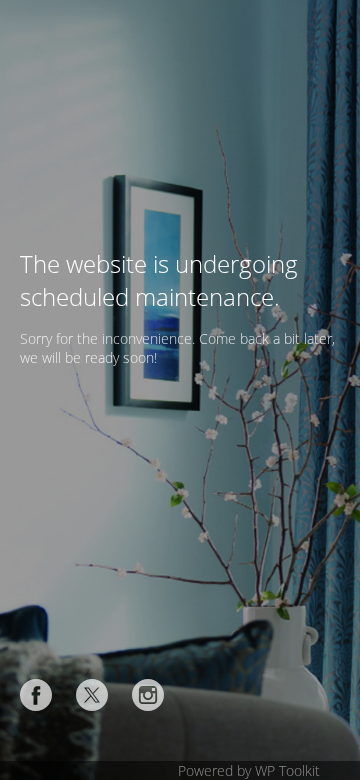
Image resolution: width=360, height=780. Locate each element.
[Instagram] (148, 695)
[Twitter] (92, 695)
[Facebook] (36, 695)
